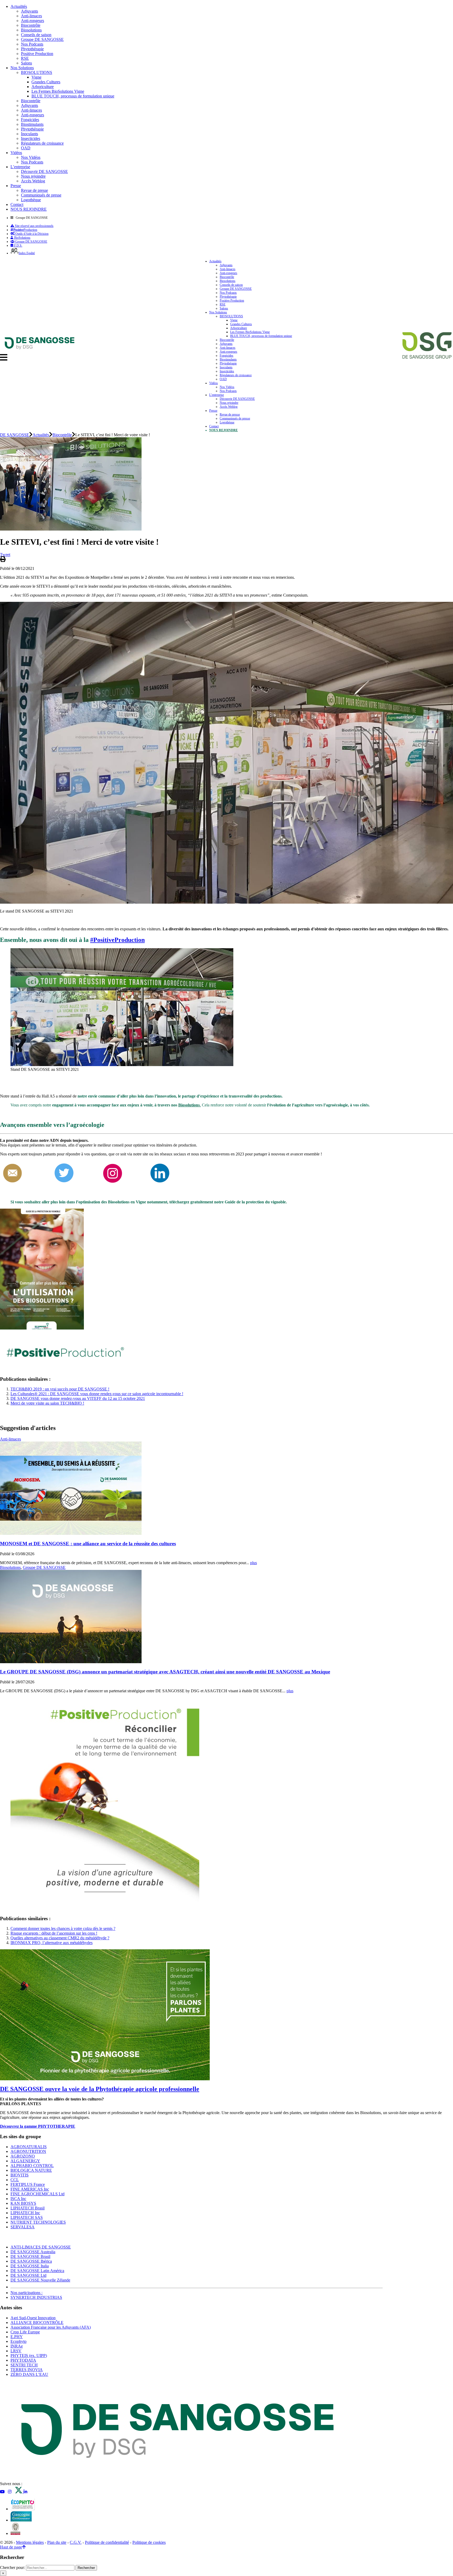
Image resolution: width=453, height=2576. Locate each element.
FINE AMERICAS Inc (30, 2189)
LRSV (16, 2351)
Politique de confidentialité (107, 2542)
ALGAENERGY (25, 2161)
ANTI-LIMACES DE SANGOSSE (41, 2247)
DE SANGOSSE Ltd (28, 2275)
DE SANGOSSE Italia (30, 2266)
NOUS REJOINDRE (29, 209)
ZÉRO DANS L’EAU (29, 2374)
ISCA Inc (18, 2199)
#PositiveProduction (117, 940)
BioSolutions (22, 238)
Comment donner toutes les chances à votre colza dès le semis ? (63, 1928)
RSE (25, 58)
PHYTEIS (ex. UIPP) (29, 2356)
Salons (26, 63)
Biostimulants (32, 124)
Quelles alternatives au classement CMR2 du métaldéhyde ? (60, 1938)
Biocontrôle (31, 25)
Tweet (5, 555)
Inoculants (29, 134)
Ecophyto (18, 2341)
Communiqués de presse (41, 195)
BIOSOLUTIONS (37, 72)
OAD (26, 148)
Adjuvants (29, 11)
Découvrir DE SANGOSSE (44, 171)
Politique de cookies (149, 2542)
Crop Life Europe (25, 2332)
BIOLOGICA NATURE (31, 2170)
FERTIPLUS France (28, 2184)
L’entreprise (20, 167)
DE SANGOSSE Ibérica (31, 2261)
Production (25, 230)
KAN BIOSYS (23, 2203)
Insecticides (31, 138)
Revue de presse (34, 190)
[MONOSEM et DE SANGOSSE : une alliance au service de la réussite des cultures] (71, 1533)
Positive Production (37, 54)
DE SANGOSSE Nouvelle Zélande (40, 2280)
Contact (17, 204)
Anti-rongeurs (33, 21)
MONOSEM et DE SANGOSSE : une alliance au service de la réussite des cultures (88, 1544)
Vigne (36, 77)
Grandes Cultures (46, 82)
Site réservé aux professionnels (34, 226)
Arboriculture (43, 87)
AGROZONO (23, 2156)
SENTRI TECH (24, 2365)
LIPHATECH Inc (25, 2213)
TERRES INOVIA (27, 2370)
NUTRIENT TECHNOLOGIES (38, 2222)
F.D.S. (18, 245)
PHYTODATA (23, 2360)
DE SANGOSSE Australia (33, 2252)
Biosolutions (31, 30)
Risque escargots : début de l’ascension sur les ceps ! (54, 1933)
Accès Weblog (33, 181)
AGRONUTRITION (28, 2151)
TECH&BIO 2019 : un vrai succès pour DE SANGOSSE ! (60, 1389)
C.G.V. (76, 2542)
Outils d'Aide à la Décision (31, 234)
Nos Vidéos (31, 157)
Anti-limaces (31, 16)
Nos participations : (26, 2293)
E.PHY (17, 2337)
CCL (15, 2180)
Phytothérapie (32, 49)
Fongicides (30, 120)
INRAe (17, 2346)
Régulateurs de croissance (42, 143)
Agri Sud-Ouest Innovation (33, 2318)
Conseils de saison (36, 35)
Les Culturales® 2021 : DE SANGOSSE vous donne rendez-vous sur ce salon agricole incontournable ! (97, 1394)
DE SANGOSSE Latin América (37, 2271)
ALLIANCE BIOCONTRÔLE (37, 2323)
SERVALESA (23, 2227)
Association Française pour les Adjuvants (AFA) (51, 2327)
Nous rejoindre (33, 176)
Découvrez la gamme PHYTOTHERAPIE (38, 2126)
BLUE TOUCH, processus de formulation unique (73, 96)
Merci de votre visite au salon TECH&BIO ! (47, 1403)
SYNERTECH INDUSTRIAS (36, 2297)
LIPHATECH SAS (27, 2217)
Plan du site (57, 2542)
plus (254, 1563)
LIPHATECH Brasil (28, 2208)
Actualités (19, 6)
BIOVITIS (20, 2175)
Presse (16, 186)
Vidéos (16, 153)
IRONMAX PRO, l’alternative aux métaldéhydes (52, 1943)
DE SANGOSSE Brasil (30, 2256)
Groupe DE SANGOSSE (42, 39)
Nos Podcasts (32, 44)
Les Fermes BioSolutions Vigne (58, 91)
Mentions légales (30, 2542)
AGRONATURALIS (29, 2147)
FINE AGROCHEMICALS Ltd (37, 2194)
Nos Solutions (22, 68)
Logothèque (31, 200)
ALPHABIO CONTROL (32, 2166)
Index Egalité (27, 253)
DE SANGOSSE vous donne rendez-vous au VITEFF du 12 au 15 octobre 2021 (78, 1398)
